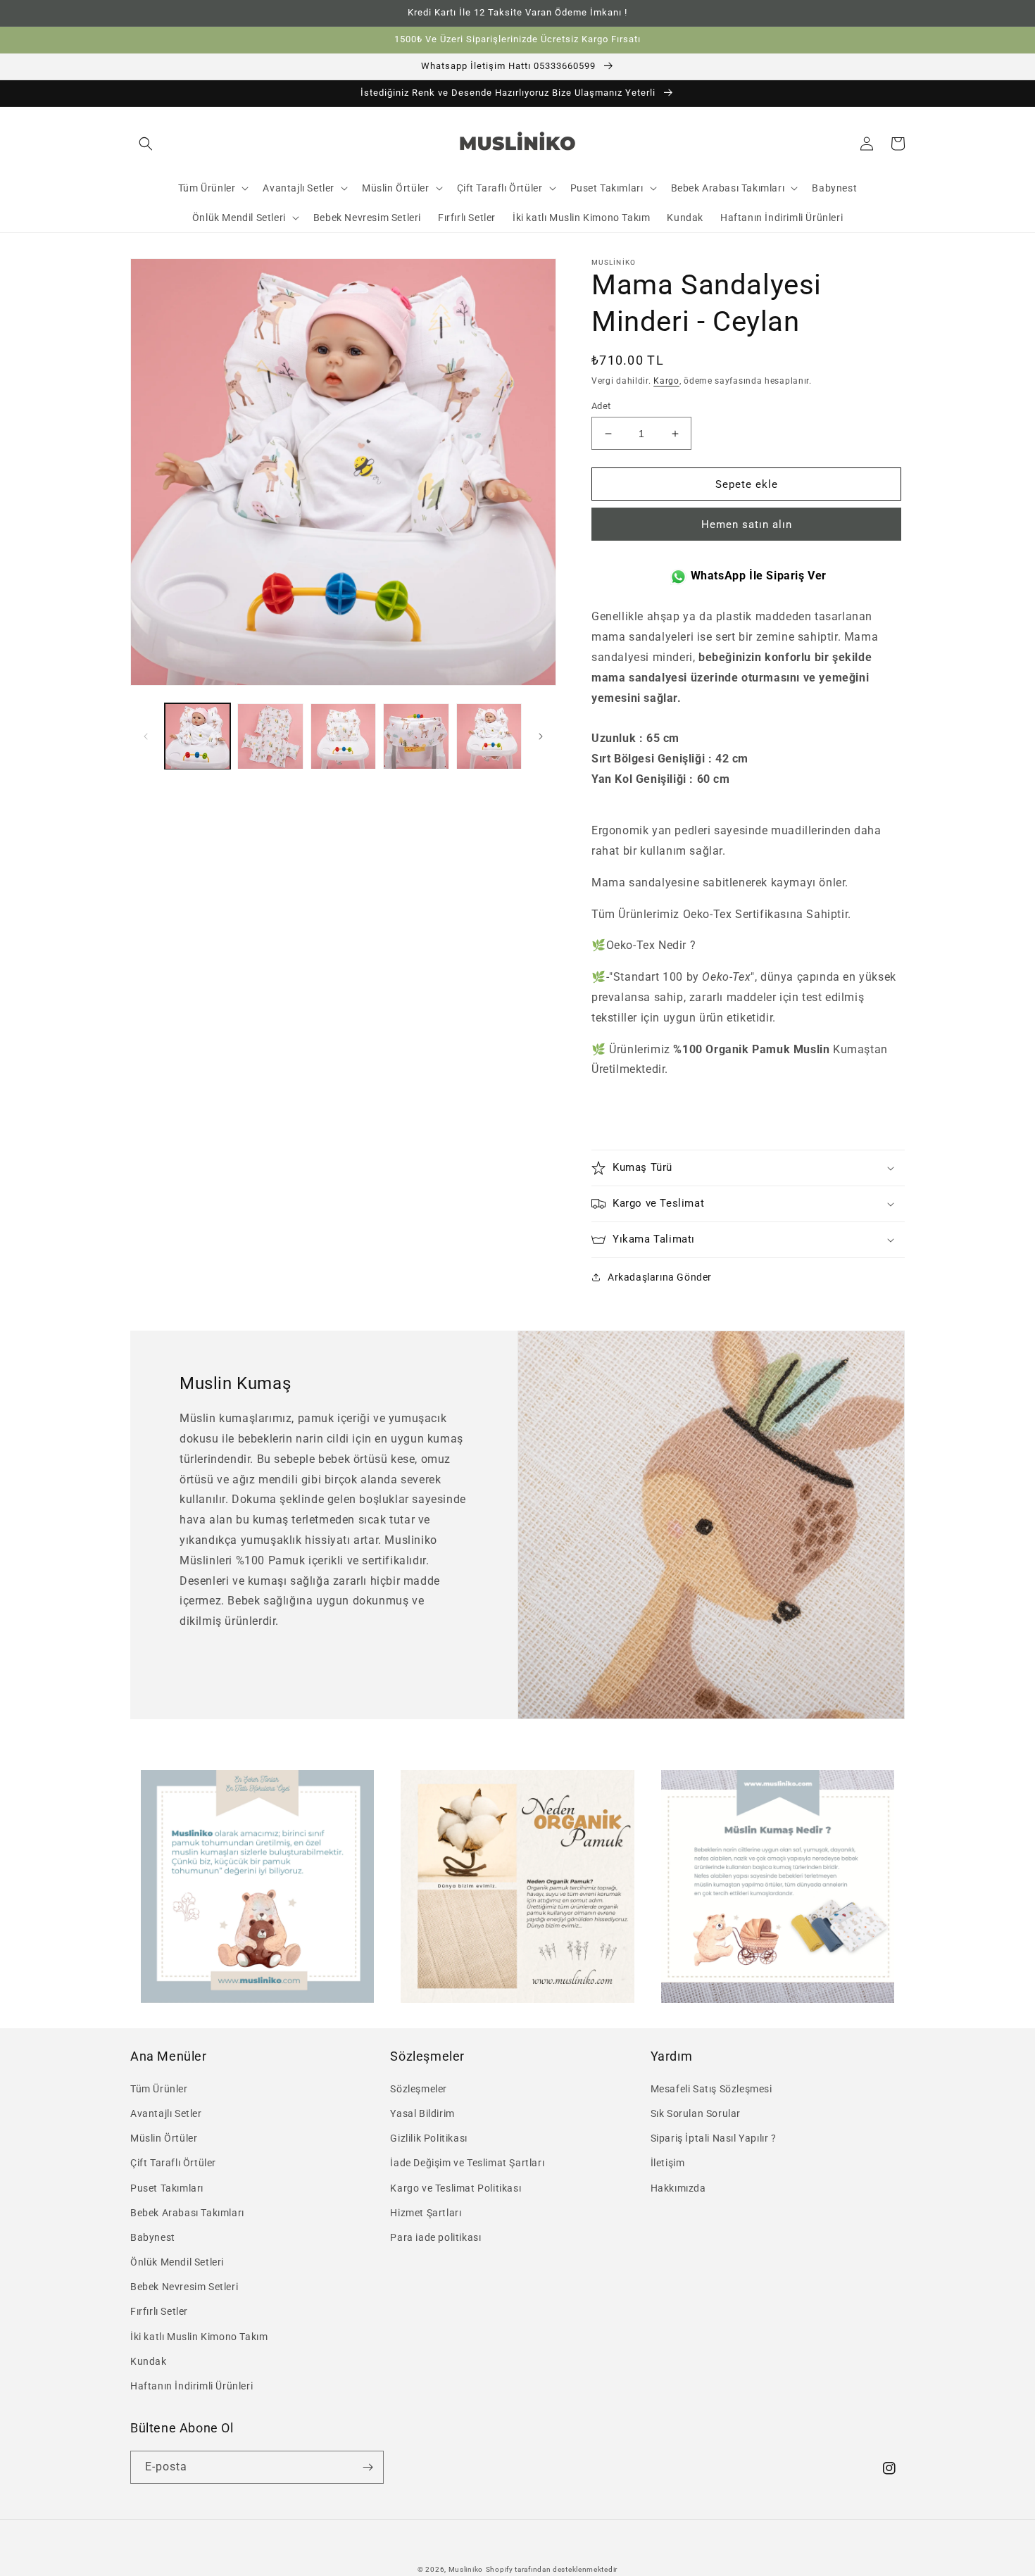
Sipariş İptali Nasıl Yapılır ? (714, 2138)
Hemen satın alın (747, 524)
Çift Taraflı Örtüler (173, 2163)
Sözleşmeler (419, 2089)
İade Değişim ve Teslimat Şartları (467, 2163)
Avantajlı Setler (166, 2113)
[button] (146, 144)
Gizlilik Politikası (428, 2138)
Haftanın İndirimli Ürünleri (192, 2386)
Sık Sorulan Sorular (696, 2113)
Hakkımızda (678, 2188)
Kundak (149, 2361)
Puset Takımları (167, 2188)
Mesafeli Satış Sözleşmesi (711, 2089)
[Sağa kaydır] (541, 736)
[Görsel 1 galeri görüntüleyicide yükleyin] (197, 736)
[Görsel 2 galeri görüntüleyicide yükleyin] (270, 736)
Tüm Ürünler (159, 2089)
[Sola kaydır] (146, 736)
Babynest (153, 2237)
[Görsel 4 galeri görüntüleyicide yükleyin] (416, 736)
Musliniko (466, 2569)
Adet (601, 406)
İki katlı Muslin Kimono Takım (199, 2337)
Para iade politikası (435, 2237)
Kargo (666, 381)
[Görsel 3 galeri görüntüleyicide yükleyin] (343, 736)
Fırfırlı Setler (159, 2311)
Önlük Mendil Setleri (177, 2262)
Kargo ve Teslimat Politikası (456, 2188)
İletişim (668, 2163)
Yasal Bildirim (422, 2113)
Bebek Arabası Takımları (187, 2213)
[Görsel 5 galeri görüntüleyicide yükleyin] (489, 736)
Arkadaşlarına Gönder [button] (660, 1277)
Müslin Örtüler (164, 2138)
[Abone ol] (368, 2467)
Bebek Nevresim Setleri (184, 2287)
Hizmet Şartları (426, 2213)
